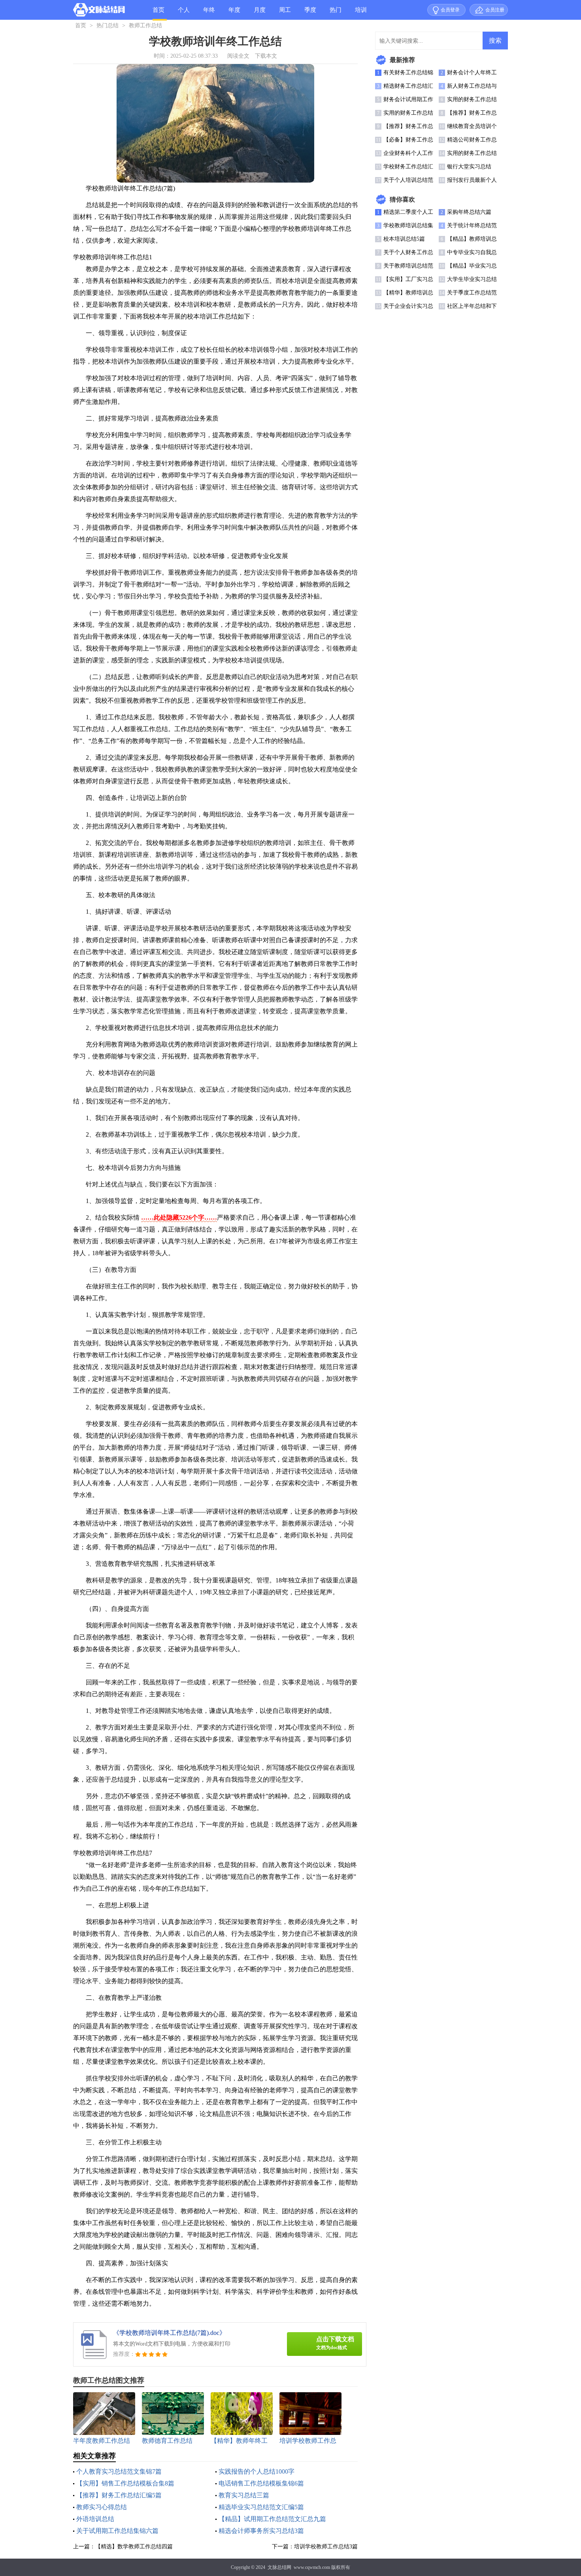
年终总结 (209, 13)
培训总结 (361, 13)
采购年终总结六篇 (469, 212)
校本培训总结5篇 (404, 239)
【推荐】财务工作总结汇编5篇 (119, 2495)
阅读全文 (238, 56)
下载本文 (266, 56)
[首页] (99, 11)
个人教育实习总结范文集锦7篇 (119, 2471)
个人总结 (184, 13)
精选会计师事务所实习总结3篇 (261, 2531)
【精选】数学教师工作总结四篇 (134, 2547)
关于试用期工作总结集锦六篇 (117, 2531)
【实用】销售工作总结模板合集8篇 (125, 2483)
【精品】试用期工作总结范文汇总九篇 (272, 2519)
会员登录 (450, 10)
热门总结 (336, 13)
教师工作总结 (145, 25)
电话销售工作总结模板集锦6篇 (261, 2483)
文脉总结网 (279, 2567)
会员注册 (495, 10)
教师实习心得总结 (102, 2507)
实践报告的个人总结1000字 (257, 2471)
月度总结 (260, 13)
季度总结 (310, 13)
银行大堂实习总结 (469, 167)
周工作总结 (285, 13)
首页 (158, 10)
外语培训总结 (95, 2519)
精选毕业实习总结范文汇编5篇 (261, 2507)
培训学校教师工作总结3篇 (326, 2547)
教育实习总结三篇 (244, 2495)
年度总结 (234, 13)
